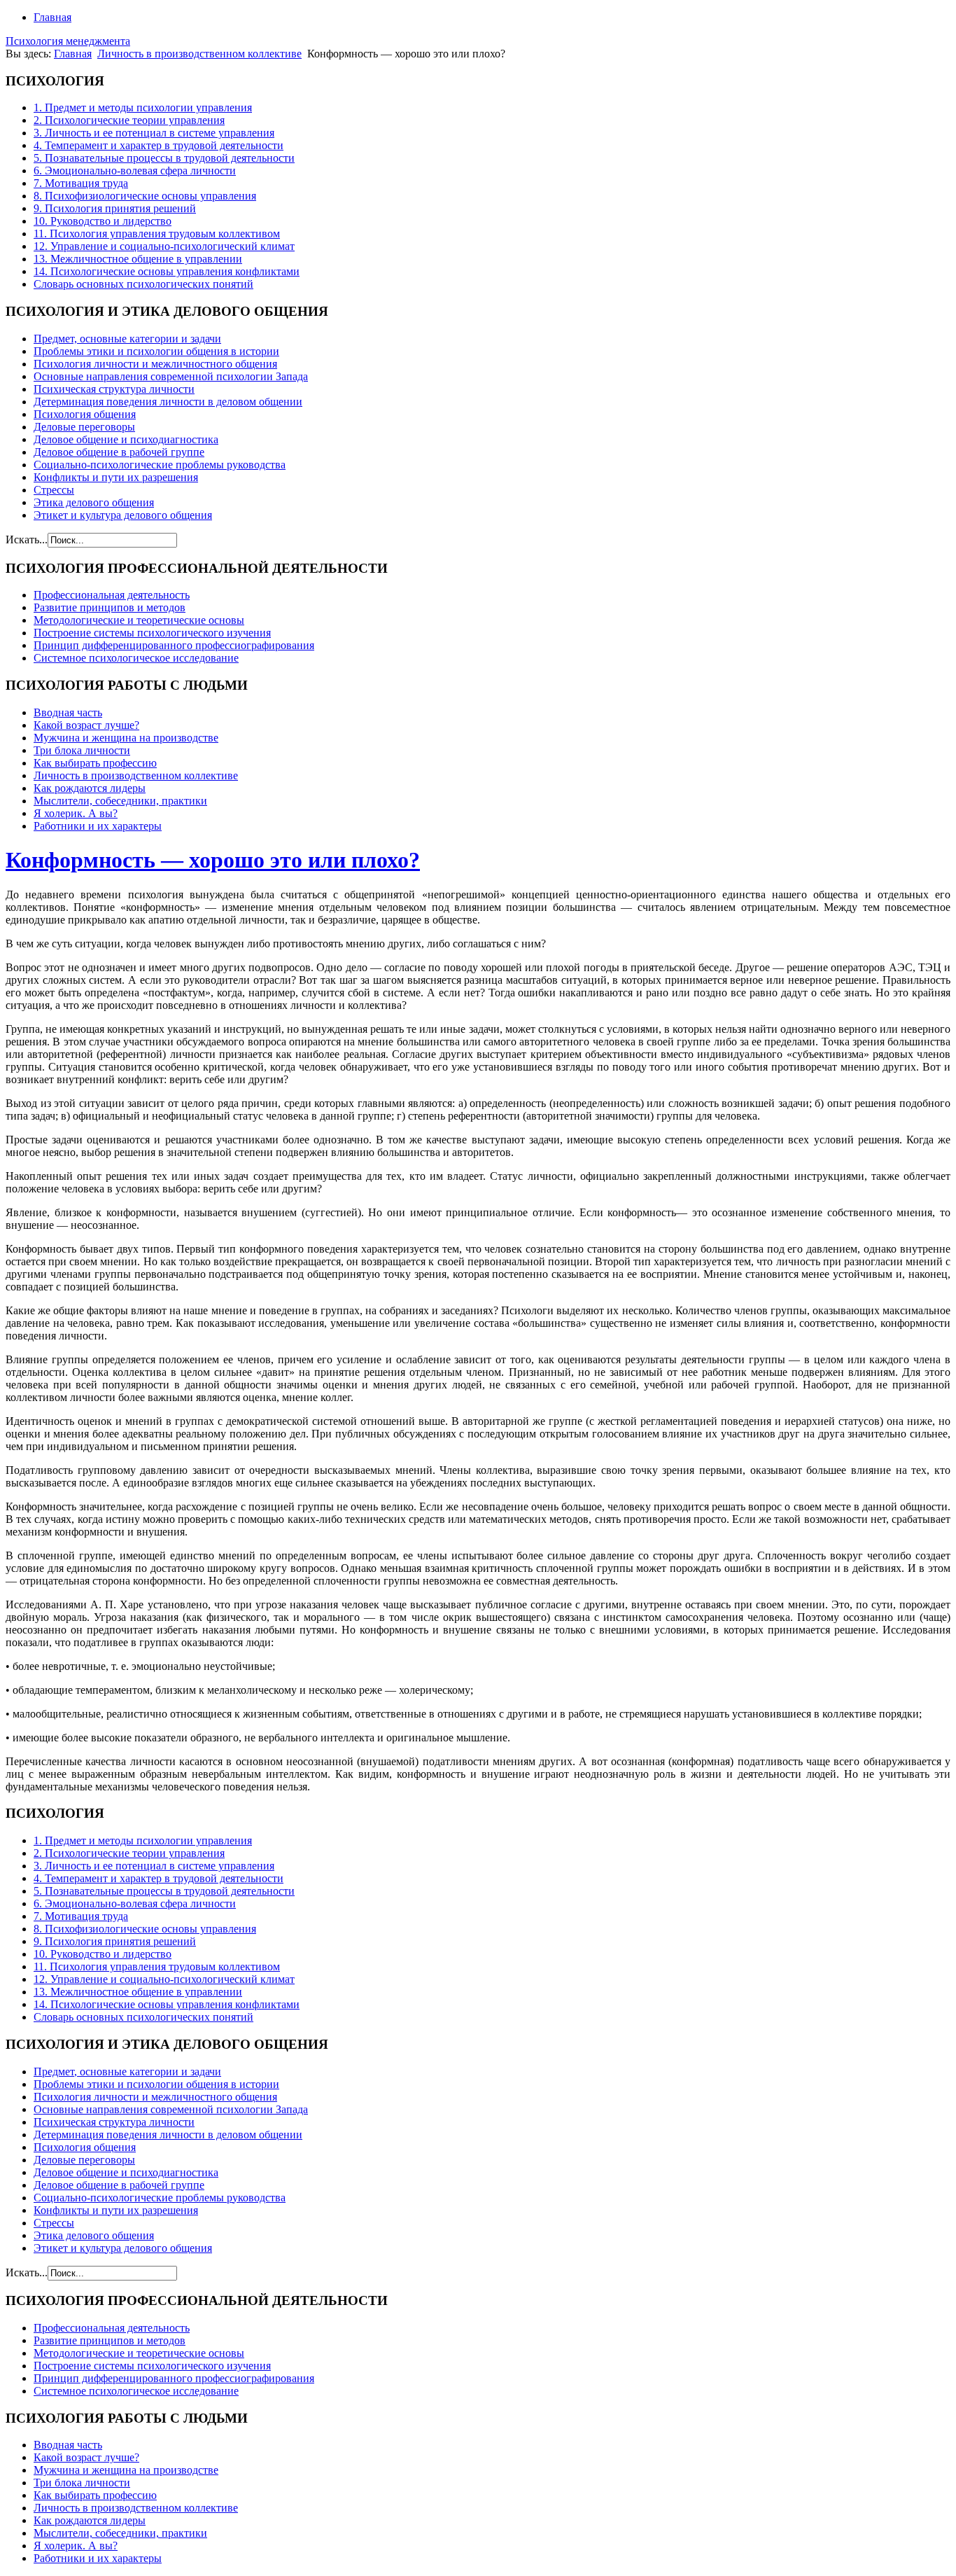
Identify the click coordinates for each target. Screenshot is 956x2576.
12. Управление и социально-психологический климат (164, 246)
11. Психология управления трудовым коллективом (157, 234)
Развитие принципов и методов (110, 607)
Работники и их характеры (98, 826)
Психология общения (85, 414)
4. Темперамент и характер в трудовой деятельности (159, 145)
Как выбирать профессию (95, 763)
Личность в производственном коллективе (199, 54)
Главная (52, 17)
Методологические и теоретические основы (139, 620)
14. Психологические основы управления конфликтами (167, 271)
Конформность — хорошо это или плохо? (213, 860)
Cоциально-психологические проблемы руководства (160, 465)
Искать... (27, 539)
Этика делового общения (94, 502)
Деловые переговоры (84, 427)
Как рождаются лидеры (90, 788)
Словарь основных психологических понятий (143, 284)
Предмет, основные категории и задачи (127, 339)
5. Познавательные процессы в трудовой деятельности (164, 158)
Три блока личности (82, 750)
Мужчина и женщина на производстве (126, 738)
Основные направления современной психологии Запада (171, 376)
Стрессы (54, 490)
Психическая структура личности (114, 389)
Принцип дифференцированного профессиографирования (174, 645)
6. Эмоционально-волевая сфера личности (135, 170)
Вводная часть (68, 712)
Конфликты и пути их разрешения (116, 477)
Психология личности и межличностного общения (155, 364)
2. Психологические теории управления (129, 120)
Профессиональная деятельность (112, 595)
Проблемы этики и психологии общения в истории (156, 351)
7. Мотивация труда (81, 183)
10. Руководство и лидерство (103, 221)
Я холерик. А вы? (76, 813)
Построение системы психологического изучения (152, 633)
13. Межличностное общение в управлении (138, 259)
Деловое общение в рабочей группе (119, 452)
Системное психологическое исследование (136, 658)
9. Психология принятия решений (115, 208)
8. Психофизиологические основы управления (145, 196)
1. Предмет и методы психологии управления (143, 107)
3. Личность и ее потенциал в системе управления (154, 133)
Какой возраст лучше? (86, 725)
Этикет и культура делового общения (123, 515)
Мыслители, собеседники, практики (120, 801)
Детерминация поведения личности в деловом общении (168, 402)
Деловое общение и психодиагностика (126, 439)
